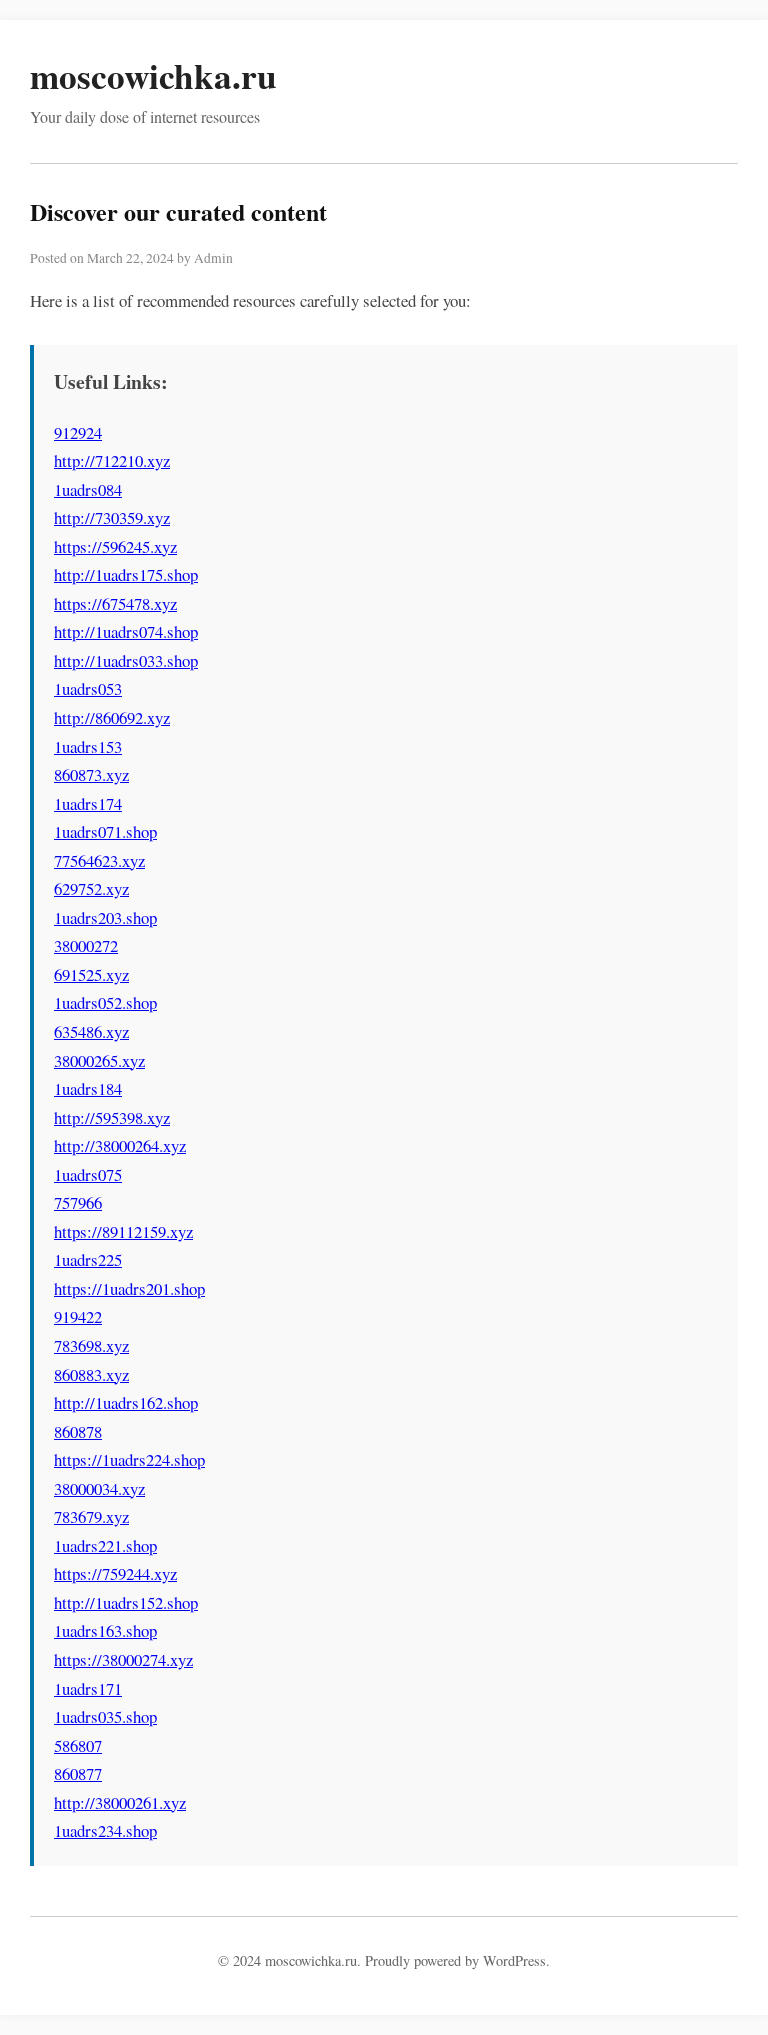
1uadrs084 (88, 489)
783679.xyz (91, 1516)
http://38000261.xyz (120, 1802)
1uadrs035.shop (105, 1716)
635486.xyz (91, 1031)
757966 (78, 1202)
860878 (78, 1431)
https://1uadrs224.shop (129, 1459)
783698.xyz (91, 1345)
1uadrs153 (88, 746)
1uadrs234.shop (105, 1830)
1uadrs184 (88, 1088)
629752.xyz (91, 888)
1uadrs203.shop (105, 917)
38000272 (86, 945)
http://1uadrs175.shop (126, 574)
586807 (78, 1745)
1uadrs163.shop (105, 1630)
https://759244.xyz (115, 1573)
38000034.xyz (99, 1488)
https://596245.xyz (115, 546)
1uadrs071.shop (105, 831)
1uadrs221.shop (105, 1545)
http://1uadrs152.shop (126, 1602)
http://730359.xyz (112, 517)
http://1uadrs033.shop (126, 660)
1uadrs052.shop (105, 1002)
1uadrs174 (88, 803)
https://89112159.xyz (123, 1231)
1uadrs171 (88, 1688)
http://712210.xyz (112, 460)
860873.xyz (91, 774)
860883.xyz (91, 1374)
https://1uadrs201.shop (129, 1288)
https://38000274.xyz (123, 1659)
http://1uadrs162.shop (126, 1402)
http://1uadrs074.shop (126, 631)
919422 (78, 1316)
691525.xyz (91, 974)
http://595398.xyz (112, 1117)
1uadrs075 (88, 1174)
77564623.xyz (99, 860)
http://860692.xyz (112, 717)
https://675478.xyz (115, 603)
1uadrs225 (88, 1259)
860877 (78, 1773)
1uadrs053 (88, 688)
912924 (78, 432)
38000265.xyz (99, 1060)
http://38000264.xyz (120, 1145)
